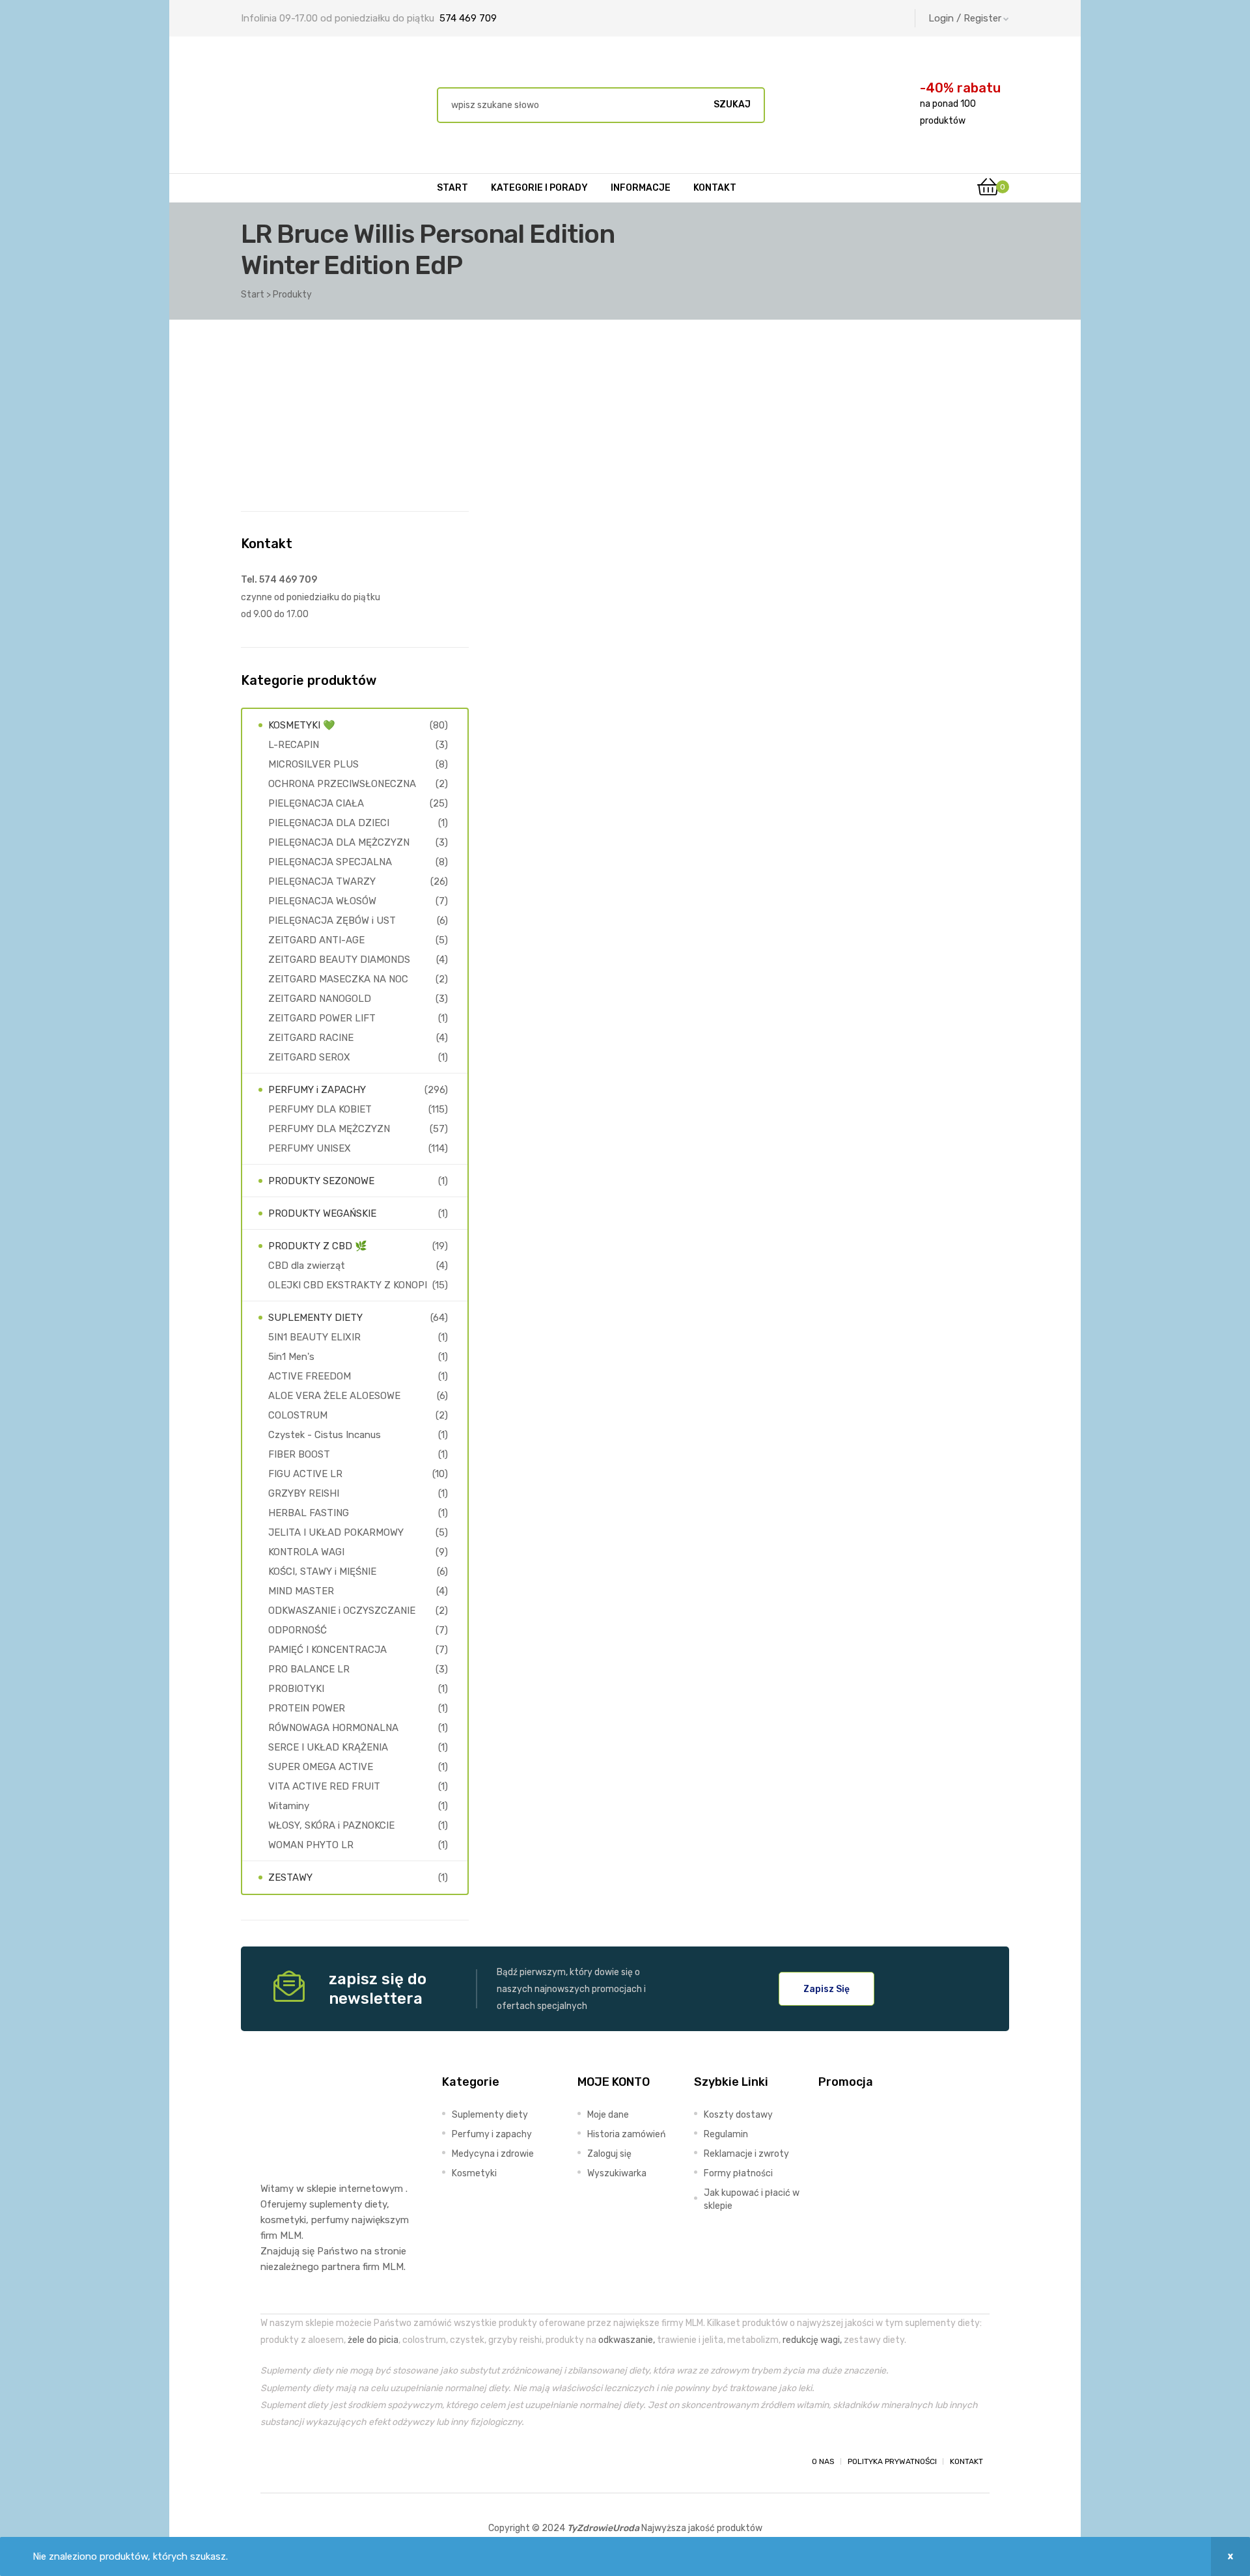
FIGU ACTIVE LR (305, 1474)
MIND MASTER (301, 1591)
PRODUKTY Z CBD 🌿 (318, 1246)
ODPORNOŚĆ (298, 1630)
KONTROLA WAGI (306, 1552)
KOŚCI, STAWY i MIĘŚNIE (322, 1572)
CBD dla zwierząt (307, 1266)
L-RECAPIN (294, 745)
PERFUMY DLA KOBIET (320, 1109)
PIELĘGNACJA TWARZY (322, 881)
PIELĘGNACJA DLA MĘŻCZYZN (339, 842)
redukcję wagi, (812, 2340)
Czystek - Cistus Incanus (325, 1435)
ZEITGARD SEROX (309, 1057)
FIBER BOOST (299, 1454)
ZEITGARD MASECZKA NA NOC (338, 979)
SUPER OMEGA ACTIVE (321, 1767)
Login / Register (965, 18)
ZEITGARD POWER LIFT (322, 1018)
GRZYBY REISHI (304, 1493)
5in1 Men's (291, 1357)
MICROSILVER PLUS (313, 764)
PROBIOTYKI (296, 1689)
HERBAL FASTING (309, 1513)
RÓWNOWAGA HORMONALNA (333, 1728)
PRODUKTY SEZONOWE (321, 1181)
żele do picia (373, 2340)
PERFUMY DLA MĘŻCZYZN (329, 1129)
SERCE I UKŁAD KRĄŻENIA (328, 1747)
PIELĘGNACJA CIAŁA (316, 803)
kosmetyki (283, 2220)
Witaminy (289, 1806)
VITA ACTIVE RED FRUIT (324, 1786)
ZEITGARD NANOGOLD (320, 999)
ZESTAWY (290, 1877)
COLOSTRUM (298, 1415)
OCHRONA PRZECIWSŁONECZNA (342, 784)
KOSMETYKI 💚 (302, 725)
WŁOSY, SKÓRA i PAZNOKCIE (331, 1825)
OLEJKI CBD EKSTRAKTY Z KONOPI (348, 1285)
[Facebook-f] (272, 2461)
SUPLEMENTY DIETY (315, 1318)
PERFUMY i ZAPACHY (317, 1090)
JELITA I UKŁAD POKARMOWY (336, 1532)
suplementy (336, 2204)
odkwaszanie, (627, 2340)
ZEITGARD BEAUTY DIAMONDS (339, 960)
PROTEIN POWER (307, 1708)
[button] (826, 1989)
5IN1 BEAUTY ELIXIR (314, 1337)
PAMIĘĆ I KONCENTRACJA (327, 1650)
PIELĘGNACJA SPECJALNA (330, 862)
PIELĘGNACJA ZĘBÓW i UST (332, 921)
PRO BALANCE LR (309, 1669)
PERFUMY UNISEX (310, 1148)
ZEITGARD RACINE (311, 1038)
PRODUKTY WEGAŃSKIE (322, 1213)
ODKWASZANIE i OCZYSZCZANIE (342, 1611)
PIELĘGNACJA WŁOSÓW (322, 901)
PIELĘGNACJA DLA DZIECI (329, 823)
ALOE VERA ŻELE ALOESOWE (334, 1396)
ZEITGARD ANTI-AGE (316, 940)
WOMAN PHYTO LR (311, 1845)
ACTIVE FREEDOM (310, 1376)
